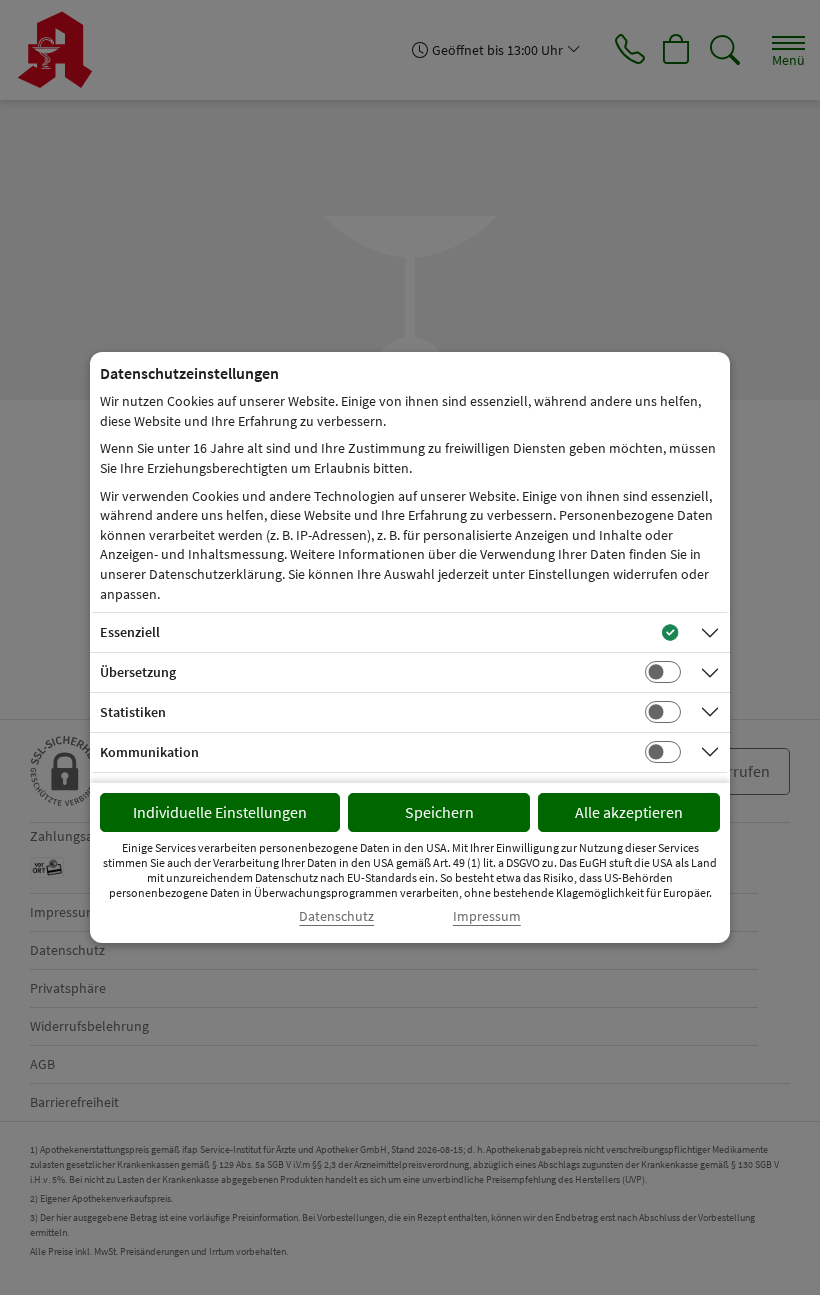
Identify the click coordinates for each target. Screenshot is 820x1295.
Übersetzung (138, 672)
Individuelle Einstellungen (220, 812)
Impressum (487, 916)
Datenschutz (336, 916)
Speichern (439, 812)
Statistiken (133, 712)
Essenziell (130, 632)
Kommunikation (149, 752)
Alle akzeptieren (629, 812)
